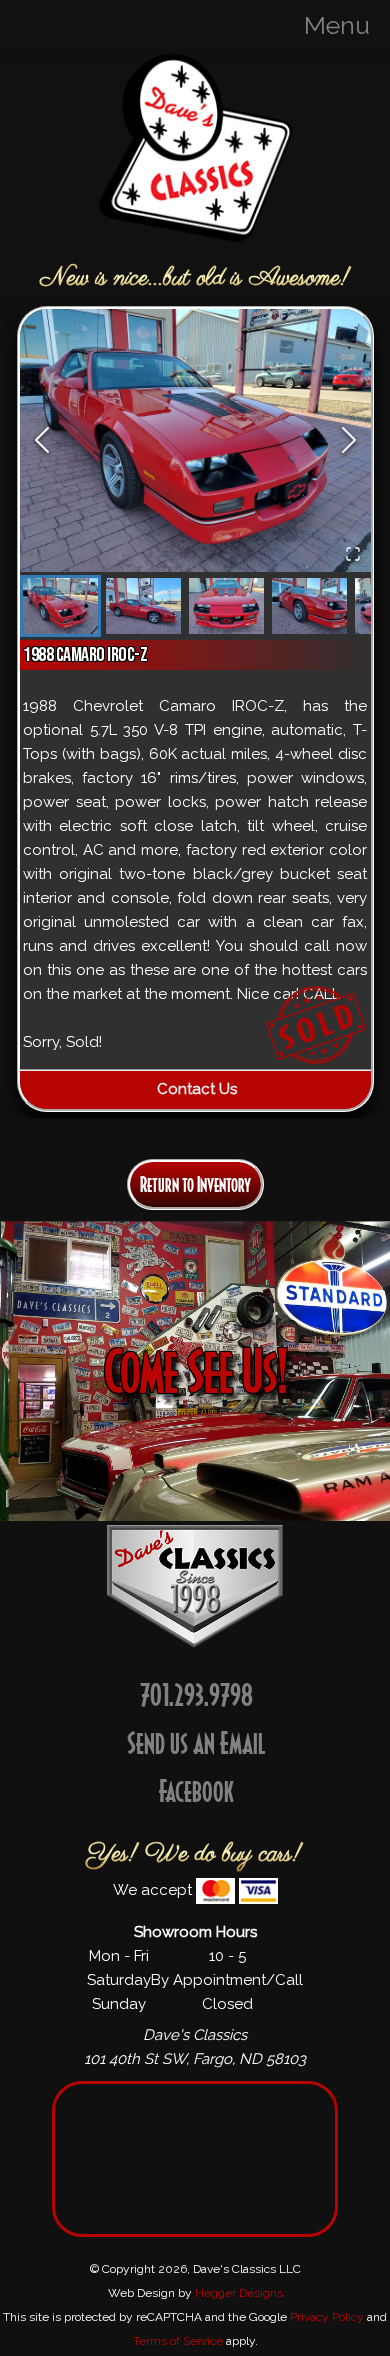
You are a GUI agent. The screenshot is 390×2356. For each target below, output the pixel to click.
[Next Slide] (349, 440)
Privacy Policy (327, 2317)
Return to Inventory (195, 1184)
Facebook (196, 1790)
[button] (195, 440)
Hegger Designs (239, 2293)
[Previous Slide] (42, 440)
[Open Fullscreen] (353, 554)
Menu (337, 25)
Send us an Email (196, 1742)
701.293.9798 (196, 1694)
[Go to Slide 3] (226, 606)
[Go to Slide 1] (60, 606)
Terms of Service (178, 2341)
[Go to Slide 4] (309, 606)
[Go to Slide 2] (143, 606)
